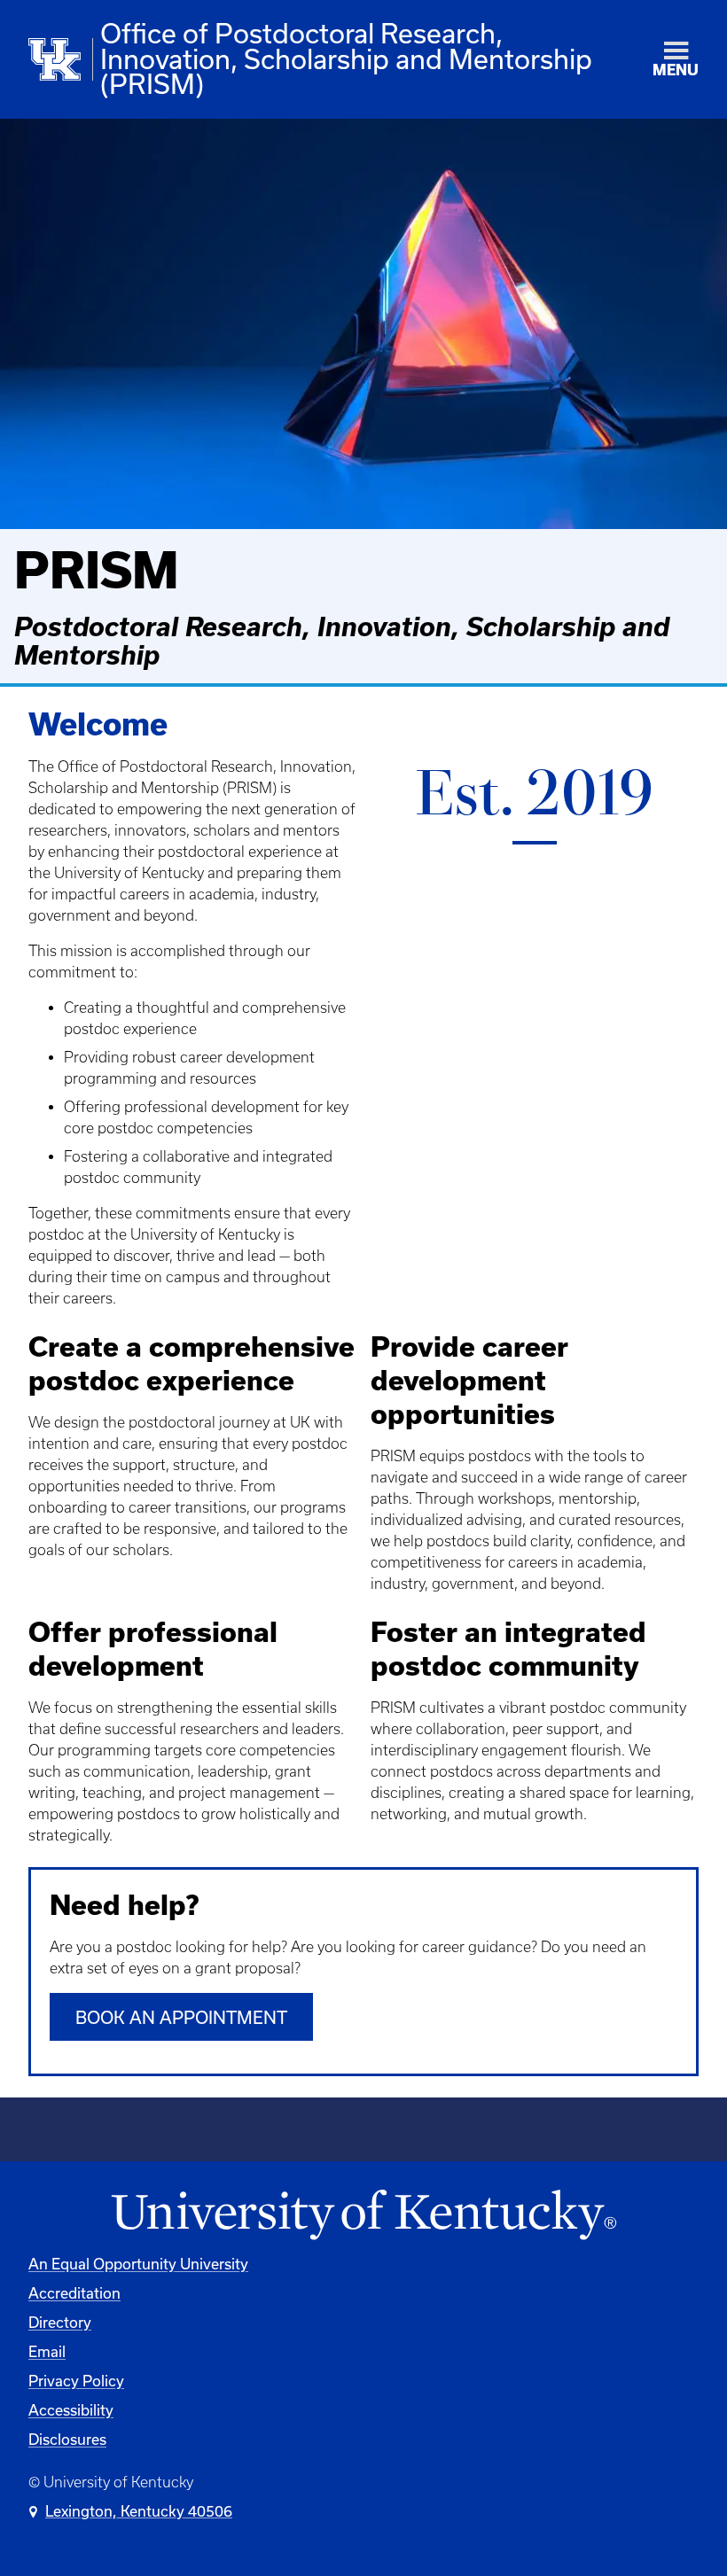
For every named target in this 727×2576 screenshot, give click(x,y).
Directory (60, 2322)
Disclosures (67, 2439)
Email (47, 2351)
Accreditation (74, 2293)
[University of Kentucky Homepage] (363, 2216)
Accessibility (71, 2410)
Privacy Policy (76, 2381)
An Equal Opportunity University (138, 2264)
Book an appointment (181, 2017)
